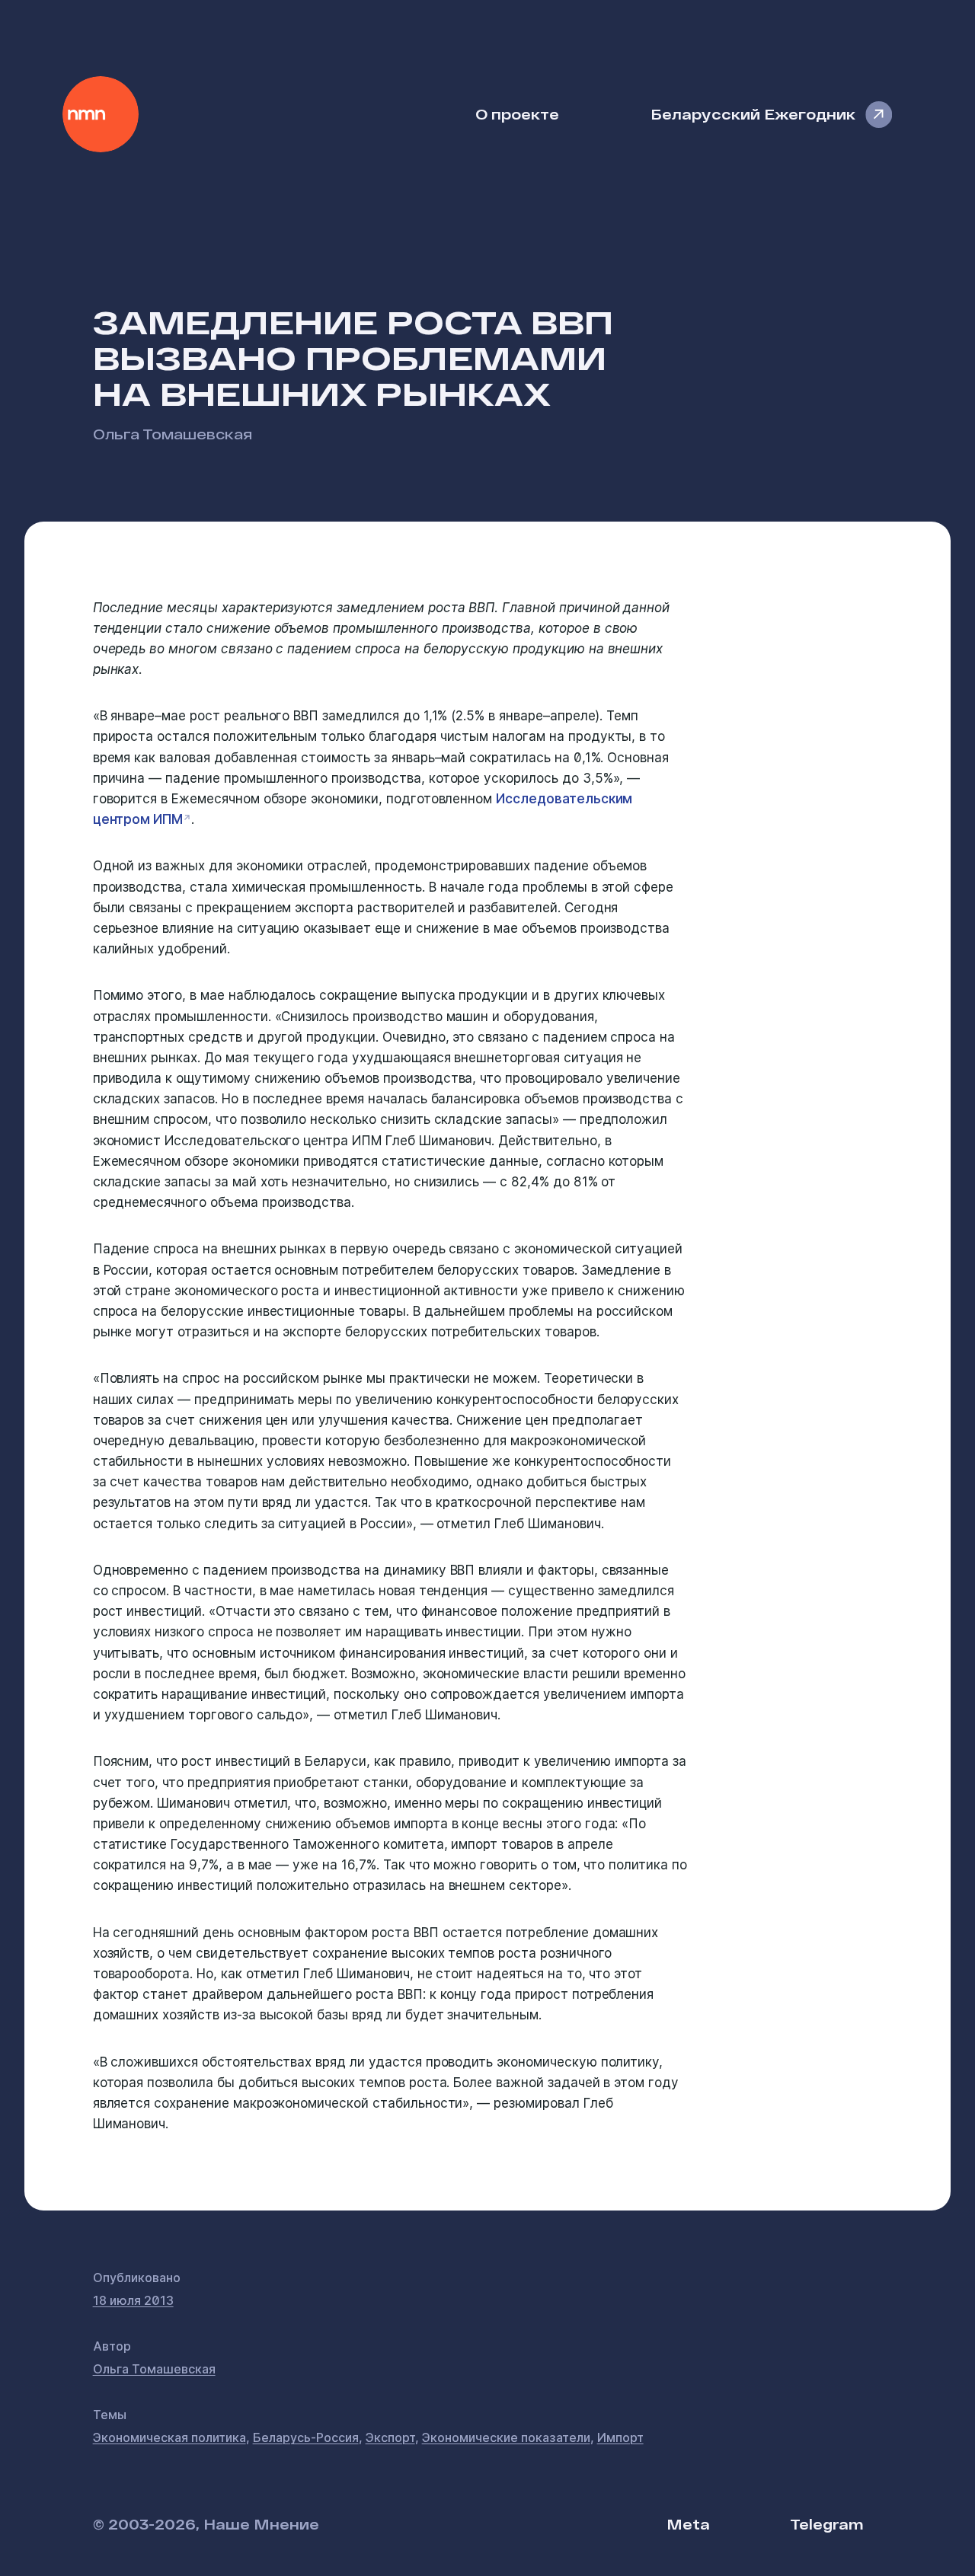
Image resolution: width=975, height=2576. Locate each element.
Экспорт (390, 2437)
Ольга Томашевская (173, 434)
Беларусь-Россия (306, 2437)
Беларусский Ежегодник (753, 114)
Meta (688, 2524)
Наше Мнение (101, 114)
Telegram (826, 2524)
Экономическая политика (169, 2437)
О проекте (517, 114)
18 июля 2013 (133, 2300)
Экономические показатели (506, 2437)
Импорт (620, 2437)
